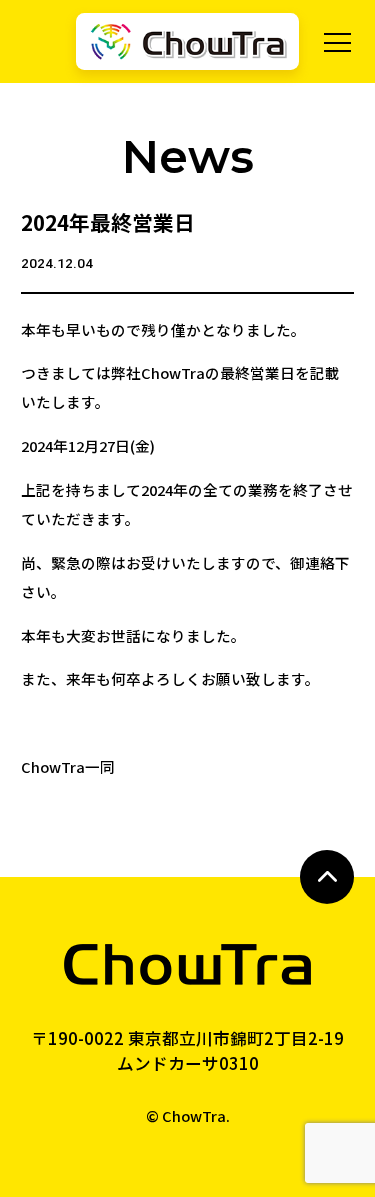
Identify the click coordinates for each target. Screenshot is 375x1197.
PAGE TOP (327, 877)
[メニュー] (338, 43)
